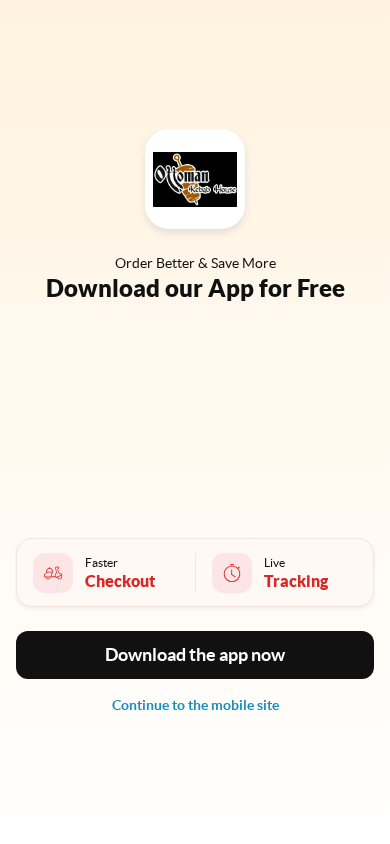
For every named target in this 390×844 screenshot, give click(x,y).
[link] (195, 705)
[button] (195, 655)
